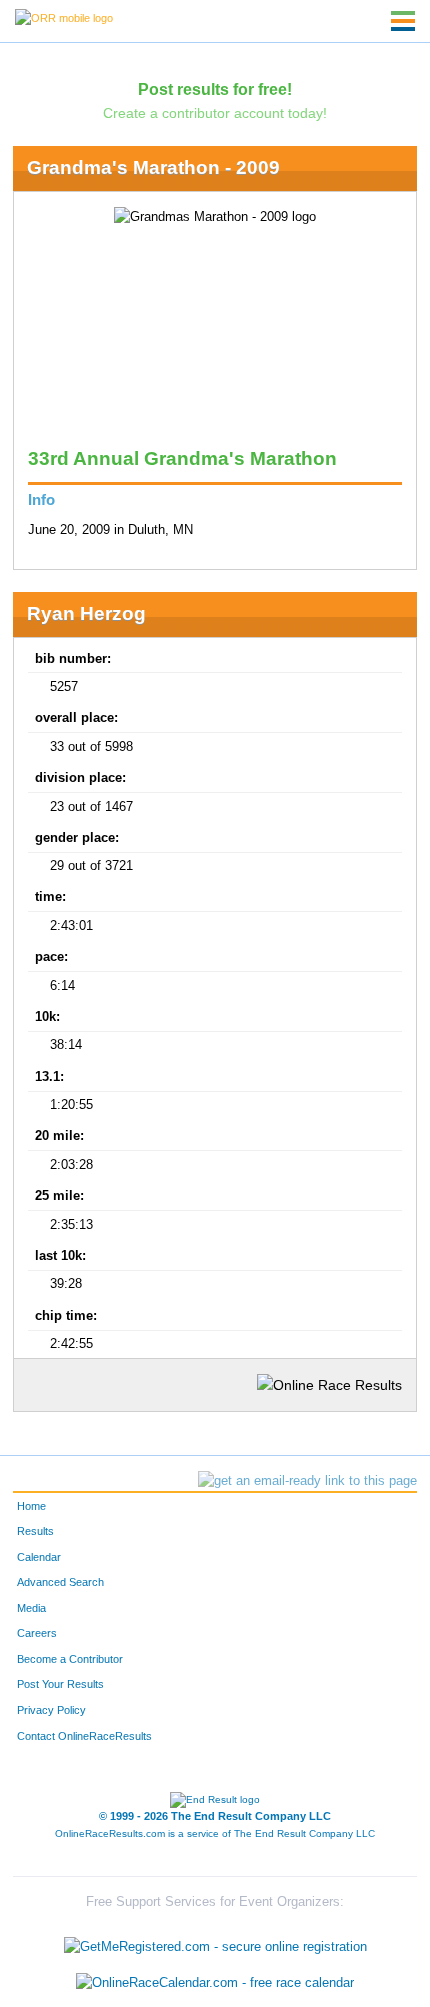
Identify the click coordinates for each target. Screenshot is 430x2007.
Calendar (39, 1557)
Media (31, 1608)
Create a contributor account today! (215, 113)
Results (35, 1531)
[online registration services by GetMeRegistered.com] (215, 1942)
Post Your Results (60, 1684)
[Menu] (403, 21)
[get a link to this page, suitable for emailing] (307, 1481)
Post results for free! (215, 89)
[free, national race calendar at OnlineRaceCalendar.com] (215, 1982)
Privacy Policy (51, 1710)
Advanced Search (60, 1582)
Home (31, 1506)
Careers (37, 1633)
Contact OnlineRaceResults (84, 1736)
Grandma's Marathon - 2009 (153, 167)
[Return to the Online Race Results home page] (64, 17)
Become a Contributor (70, 1659)
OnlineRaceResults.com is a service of (215, 1833)
